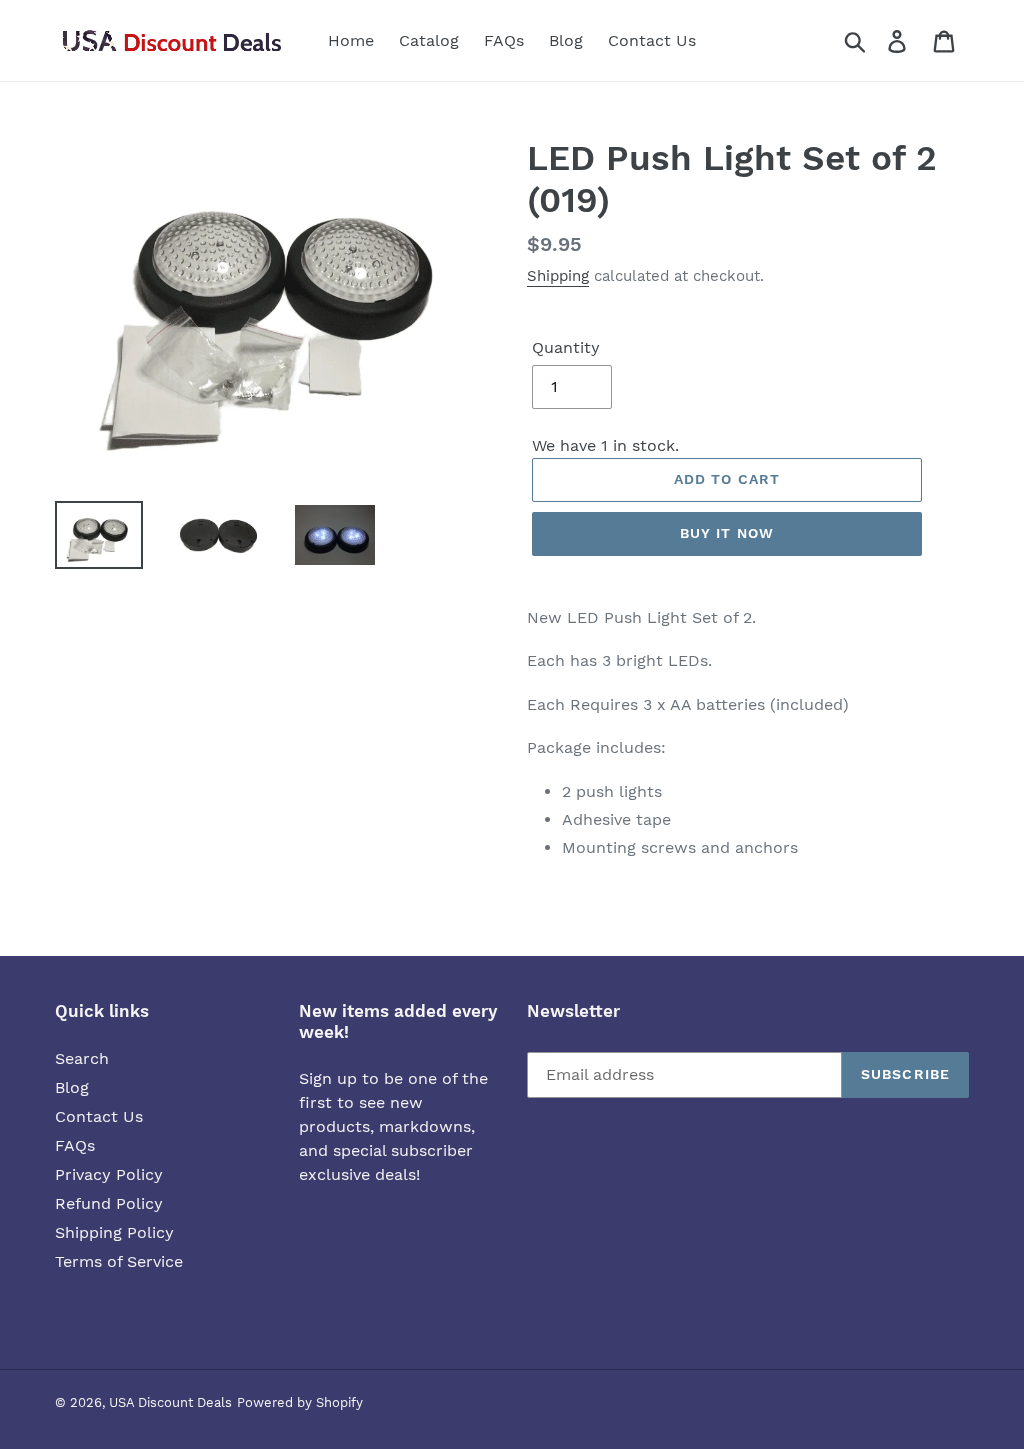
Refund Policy (109, 1203)
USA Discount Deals (170, 1402)
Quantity (566, 347)
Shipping (558, 276)
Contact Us (99, 1116)
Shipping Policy (114, 1232)
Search (82, 1058)
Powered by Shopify (300, 1402)
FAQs (75, 1145)
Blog (72, 1087)
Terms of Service (119, 1261)
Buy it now (727, 533)
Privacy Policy (109, 1174)
